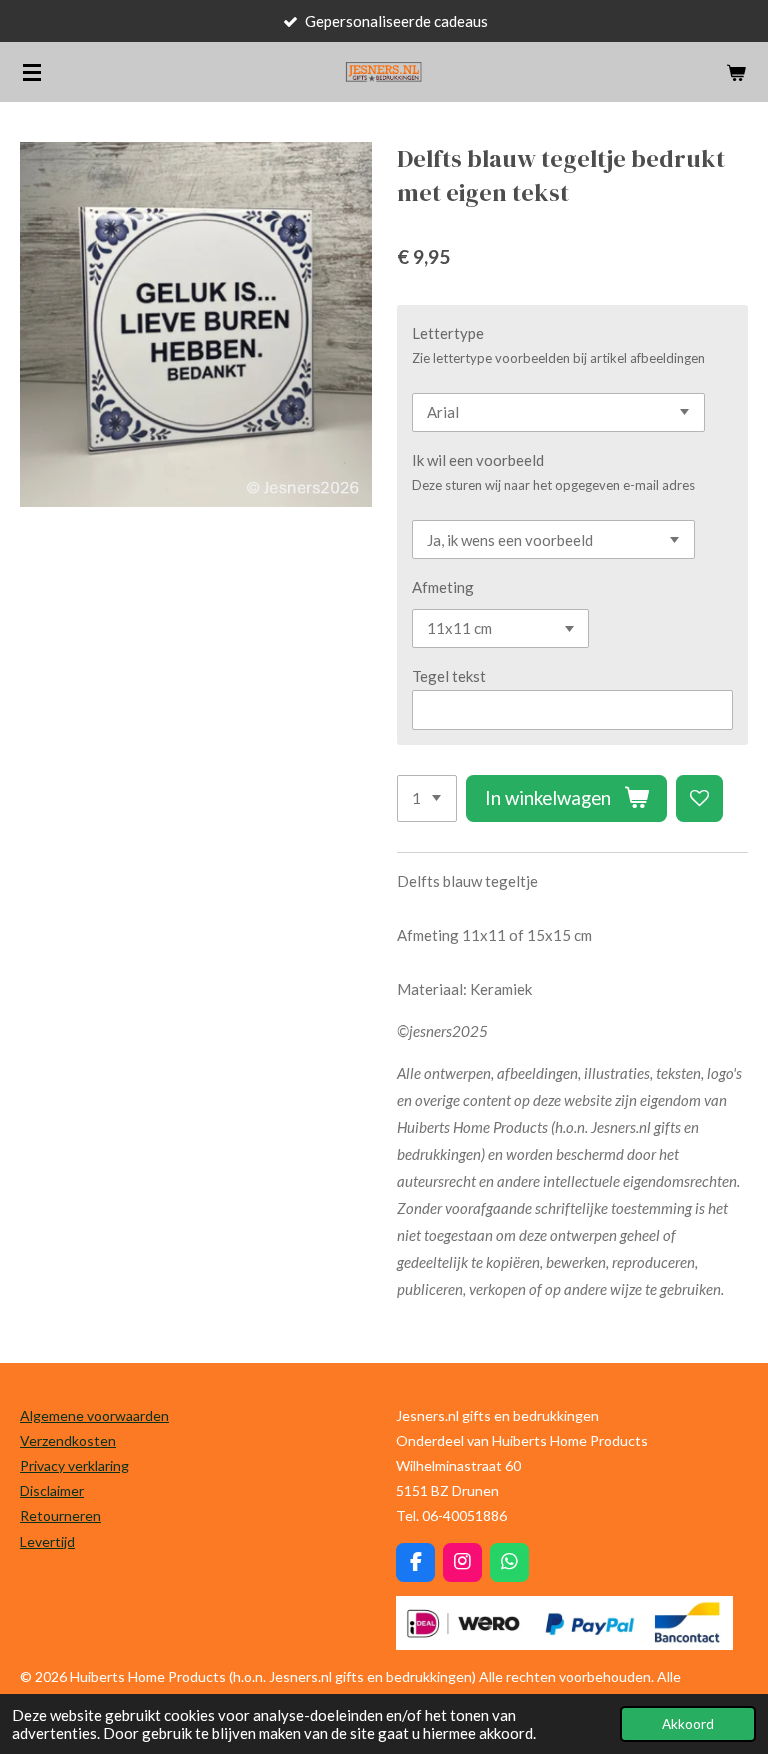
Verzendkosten (68, 1440)
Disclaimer (52, 1490)
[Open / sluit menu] (32, 72)
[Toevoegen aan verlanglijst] (699, 798)
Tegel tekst (449, 676)
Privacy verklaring (74, 1465)
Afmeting (443, 587)
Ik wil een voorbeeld (478, 460)
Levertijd (47, 1541)
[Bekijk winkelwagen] (736, 72)
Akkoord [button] (688, 1724)
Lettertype (448, 333)
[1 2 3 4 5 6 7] (427, 798)
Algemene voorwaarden (94, 1415)
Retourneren (60, 1515)
